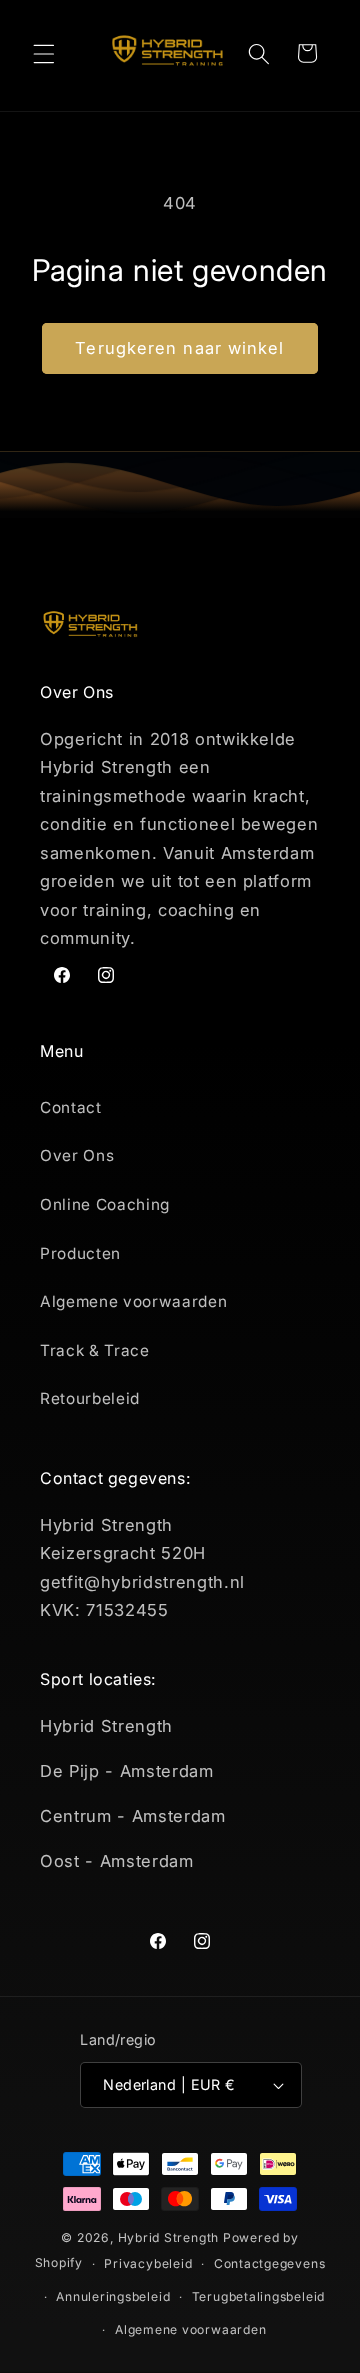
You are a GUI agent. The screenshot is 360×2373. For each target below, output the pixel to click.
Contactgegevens (270, 2263)
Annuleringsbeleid (113, 2296)
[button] (44, 53)
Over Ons (77, 1155)
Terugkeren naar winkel (179, 348)
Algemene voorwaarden (133, 1301)
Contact (71, 1107)
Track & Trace (95, 1350)
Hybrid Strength (169, 2237)
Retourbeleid (90, 1398)
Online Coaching (105, 1204)
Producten (80, 1253)
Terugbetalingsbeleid (258, 2296)
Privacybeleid (148, 2263)
